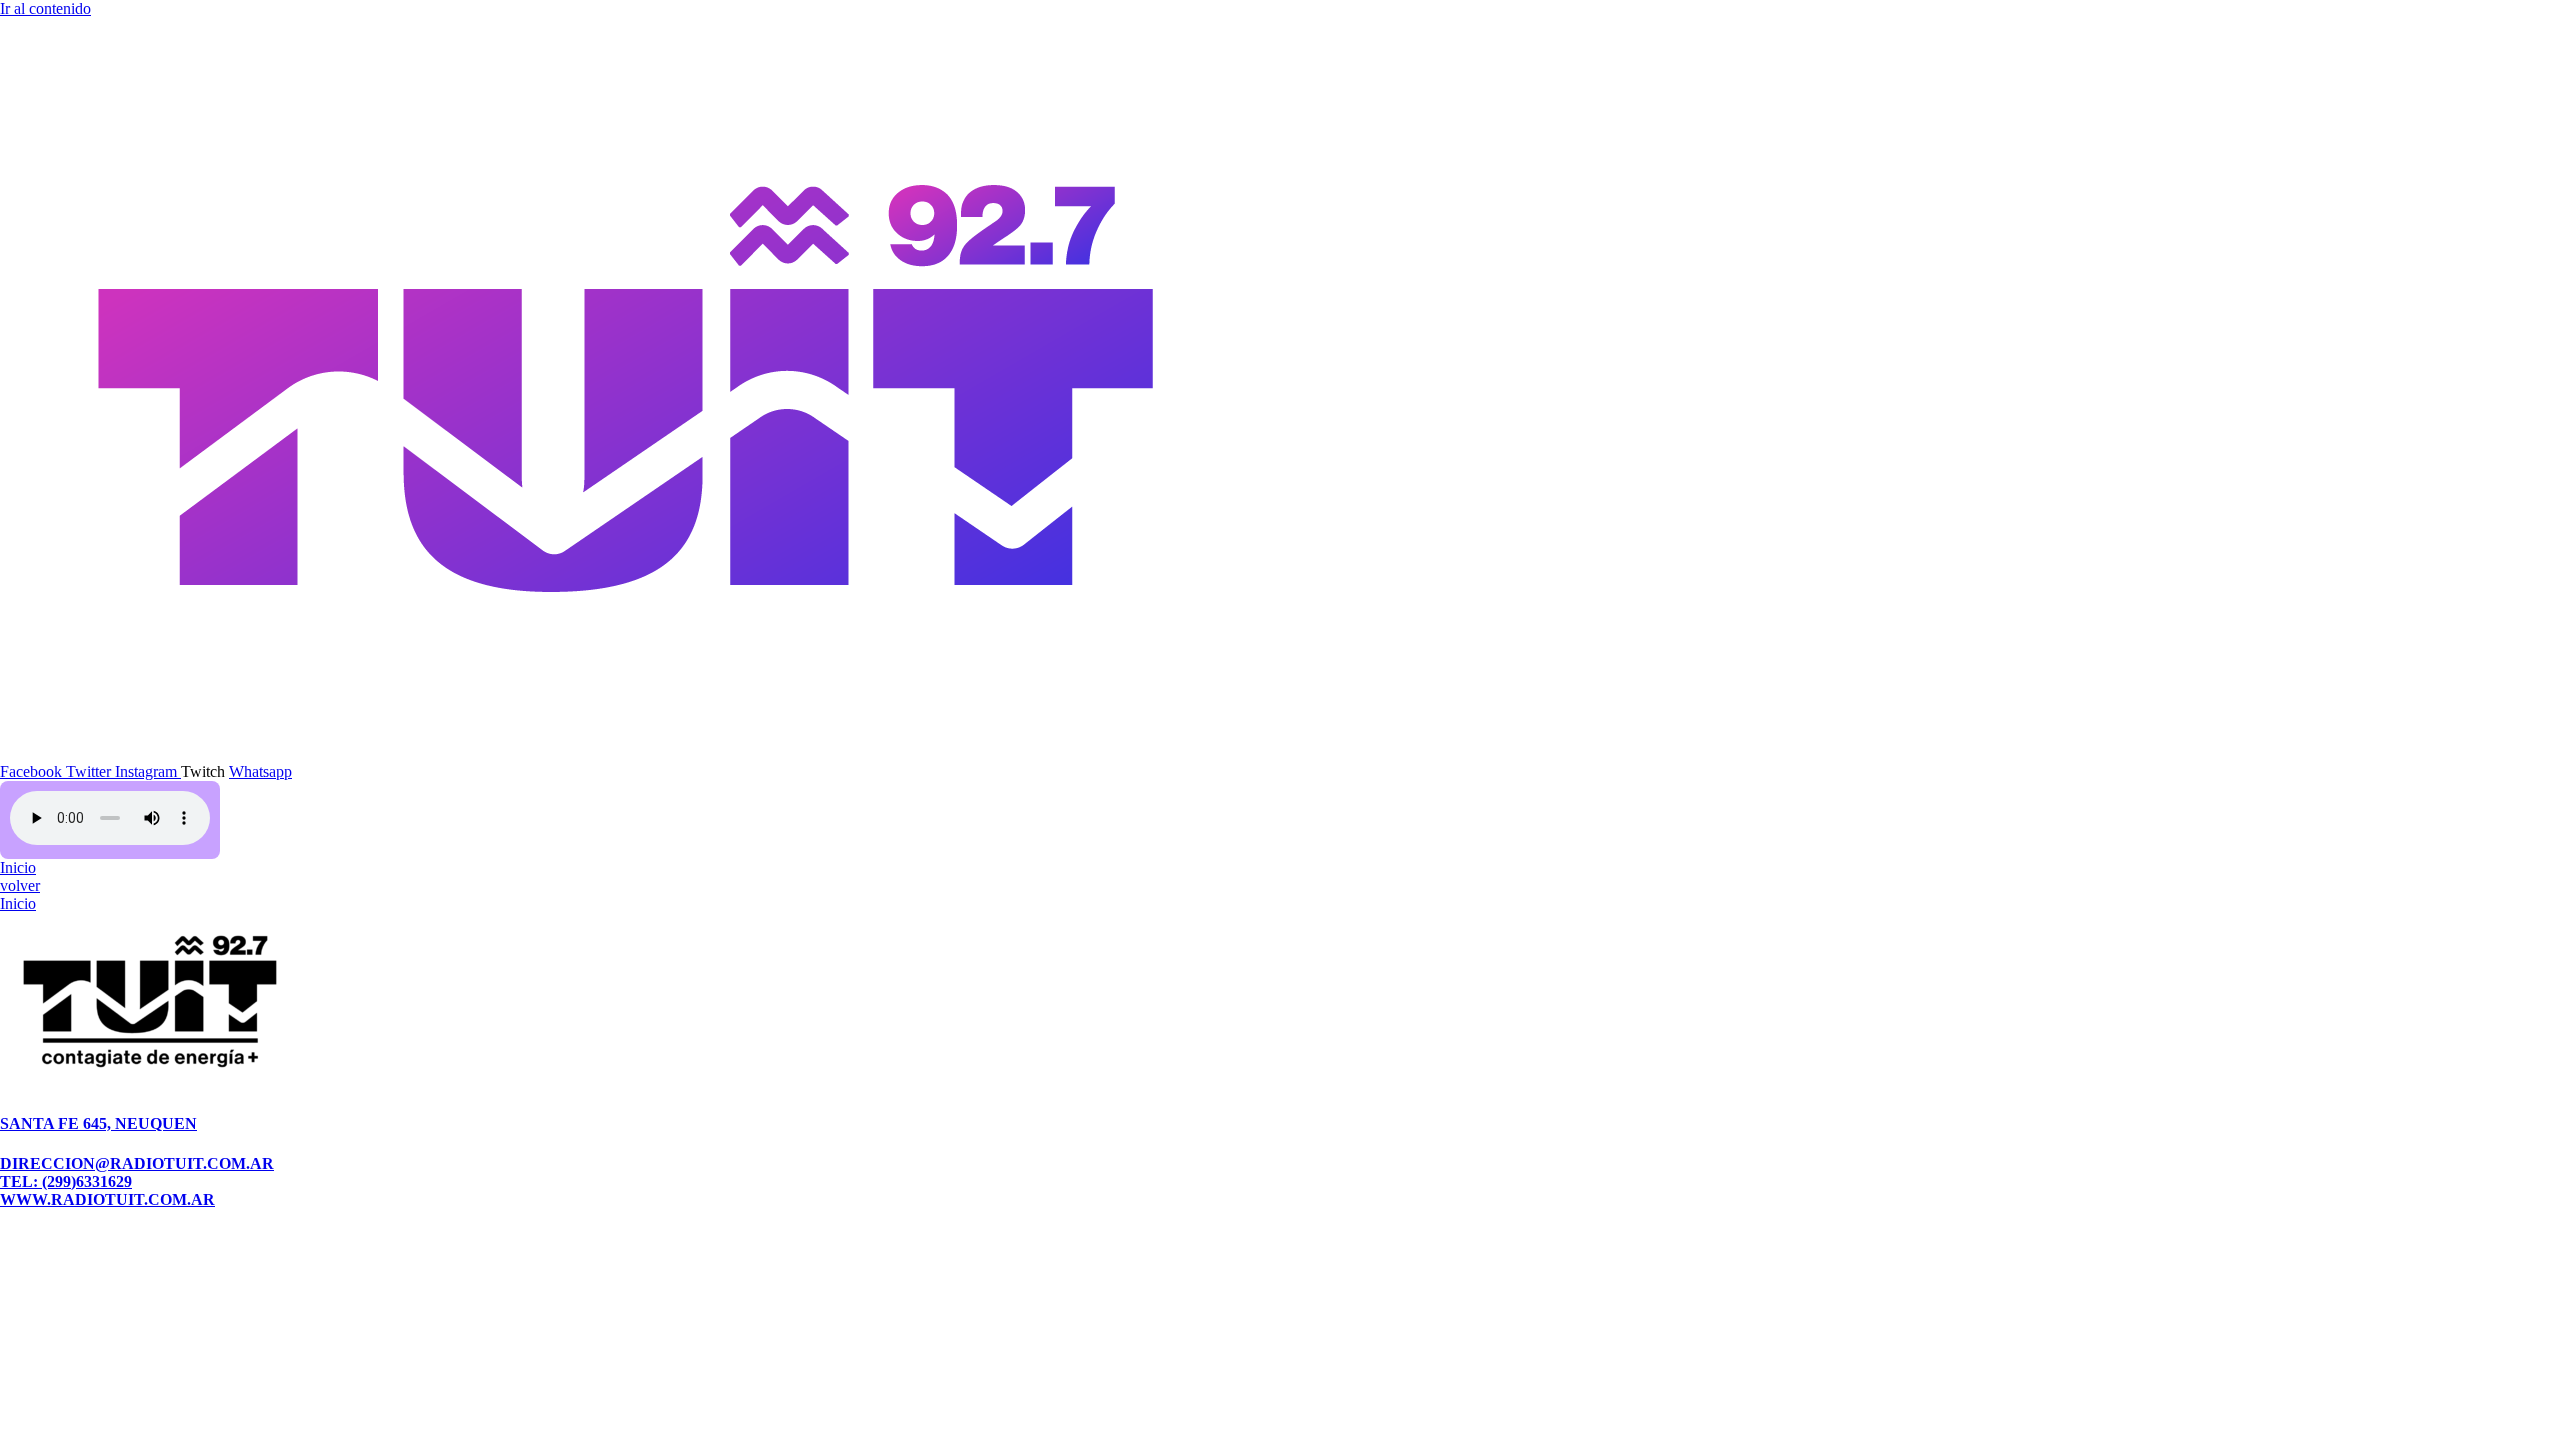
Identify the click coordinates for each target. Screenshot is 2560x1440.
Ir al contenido (45, 8)
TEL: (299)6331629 (66, 1181)
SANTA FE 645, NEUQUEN (98, 1123)
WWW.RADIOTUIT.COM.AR (107, 1199)
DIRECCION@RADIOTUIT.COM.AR (137, 1163)
